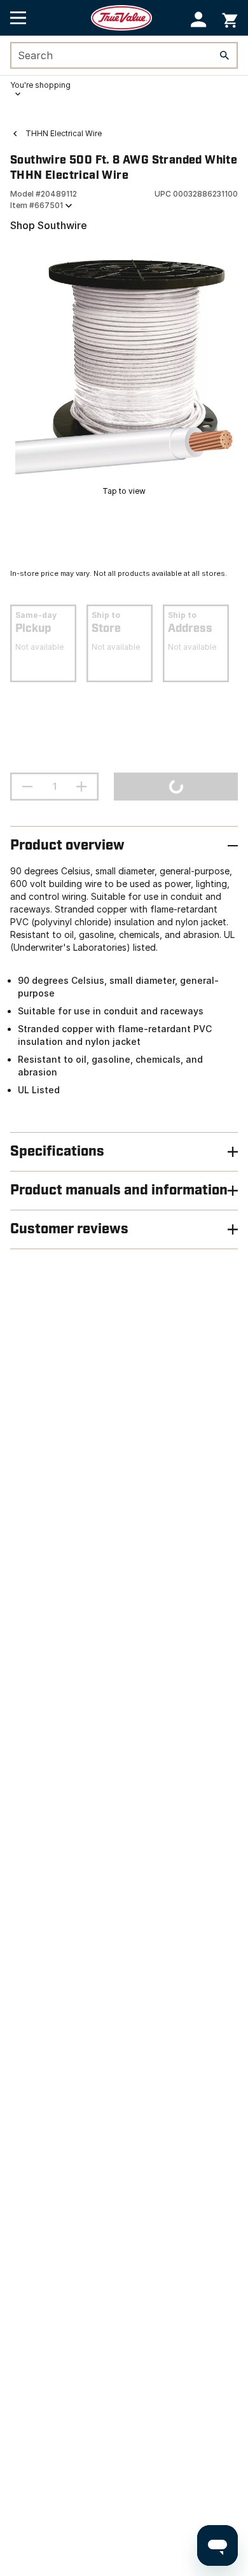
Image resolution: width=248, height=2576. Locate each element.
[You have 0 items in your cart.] (230, 18)
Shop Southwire (49, 225)
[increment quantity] (81, 787)
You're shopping (40, 85)
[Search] (224, 55)
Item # (37, 205)
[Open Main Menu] (18, 18)
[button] (199, 19)
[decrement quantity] (27, 787)
